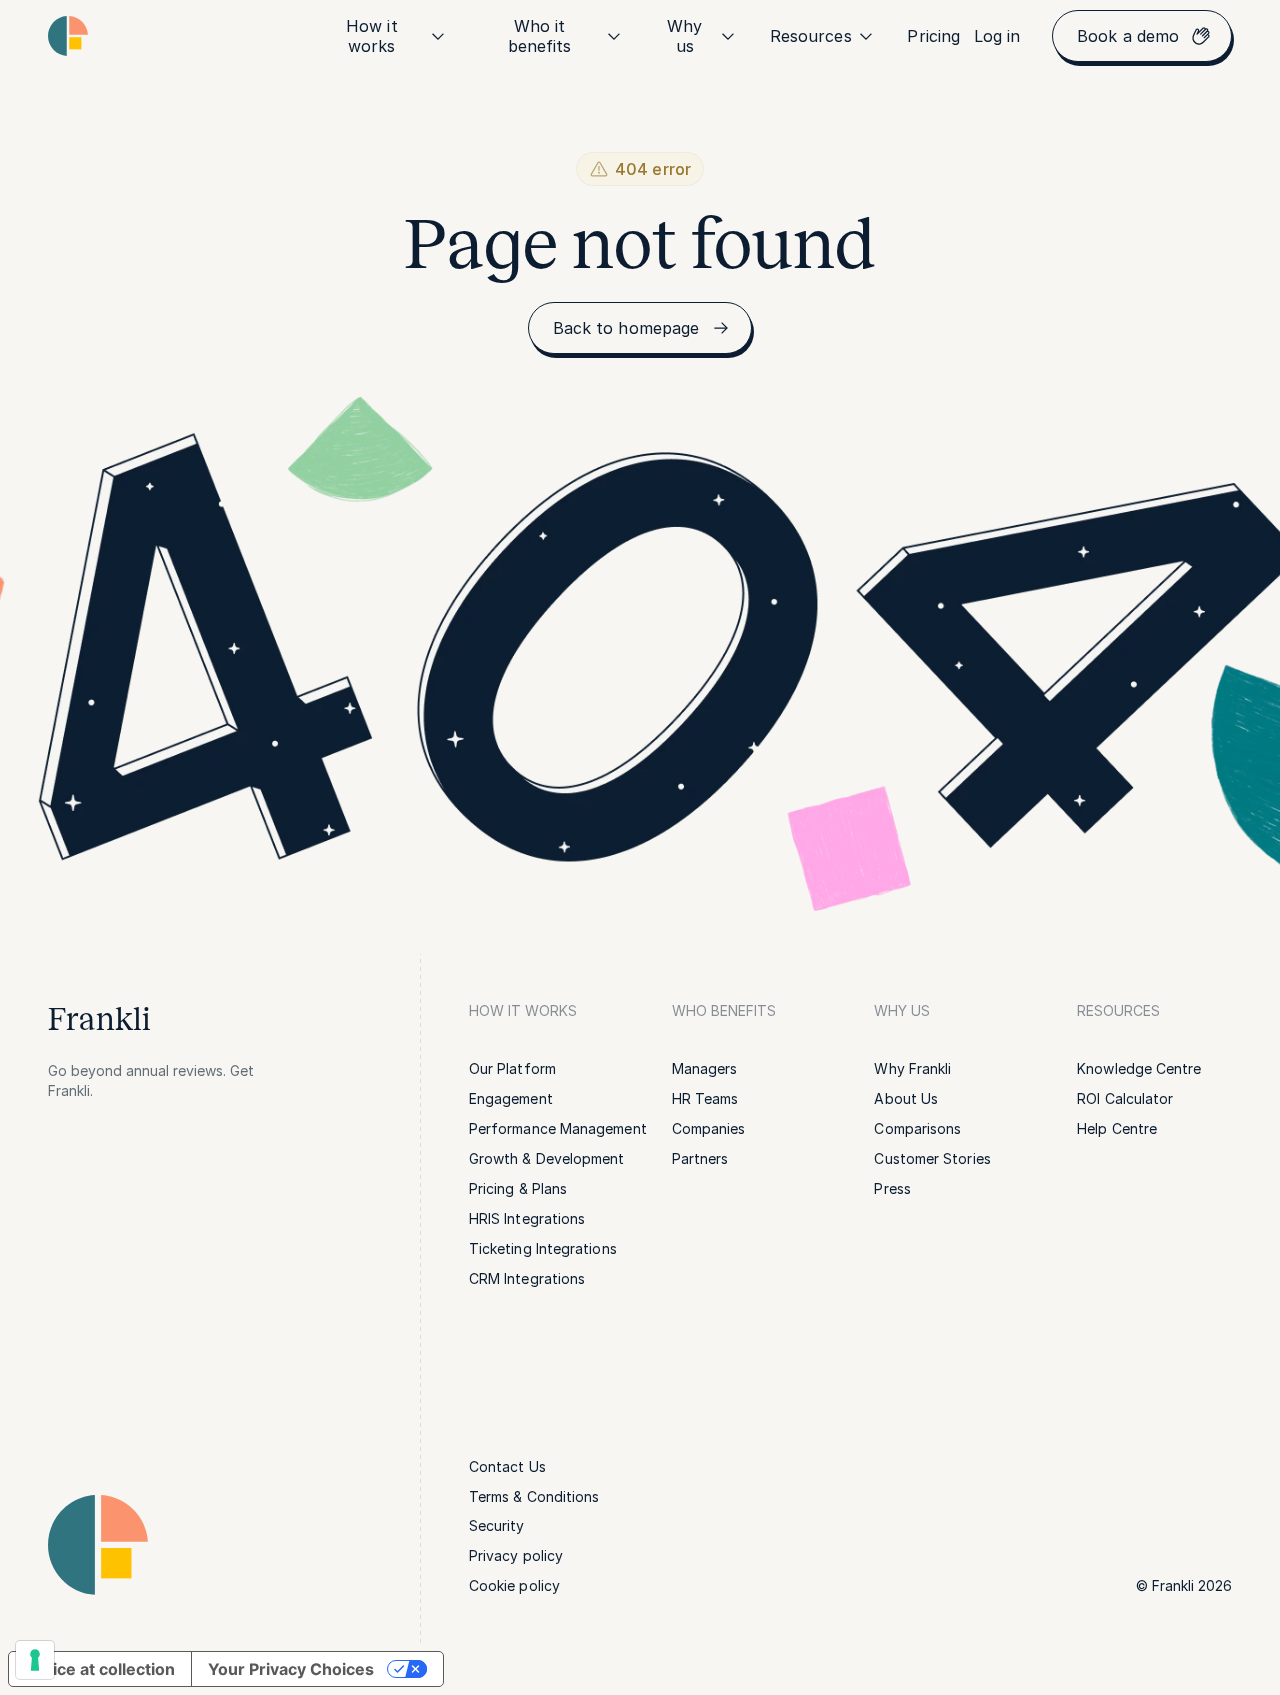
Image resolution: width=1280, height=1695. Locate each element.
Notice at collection (100, 1669)
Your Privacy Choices (291, 1669)
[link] (933, 36)
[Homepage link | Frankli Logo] (68, 36)
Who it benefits (540, 36)
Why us (684, 36)
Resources (811, 36)
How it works (371, 36)
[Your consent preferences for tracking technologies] (35, 1660)
